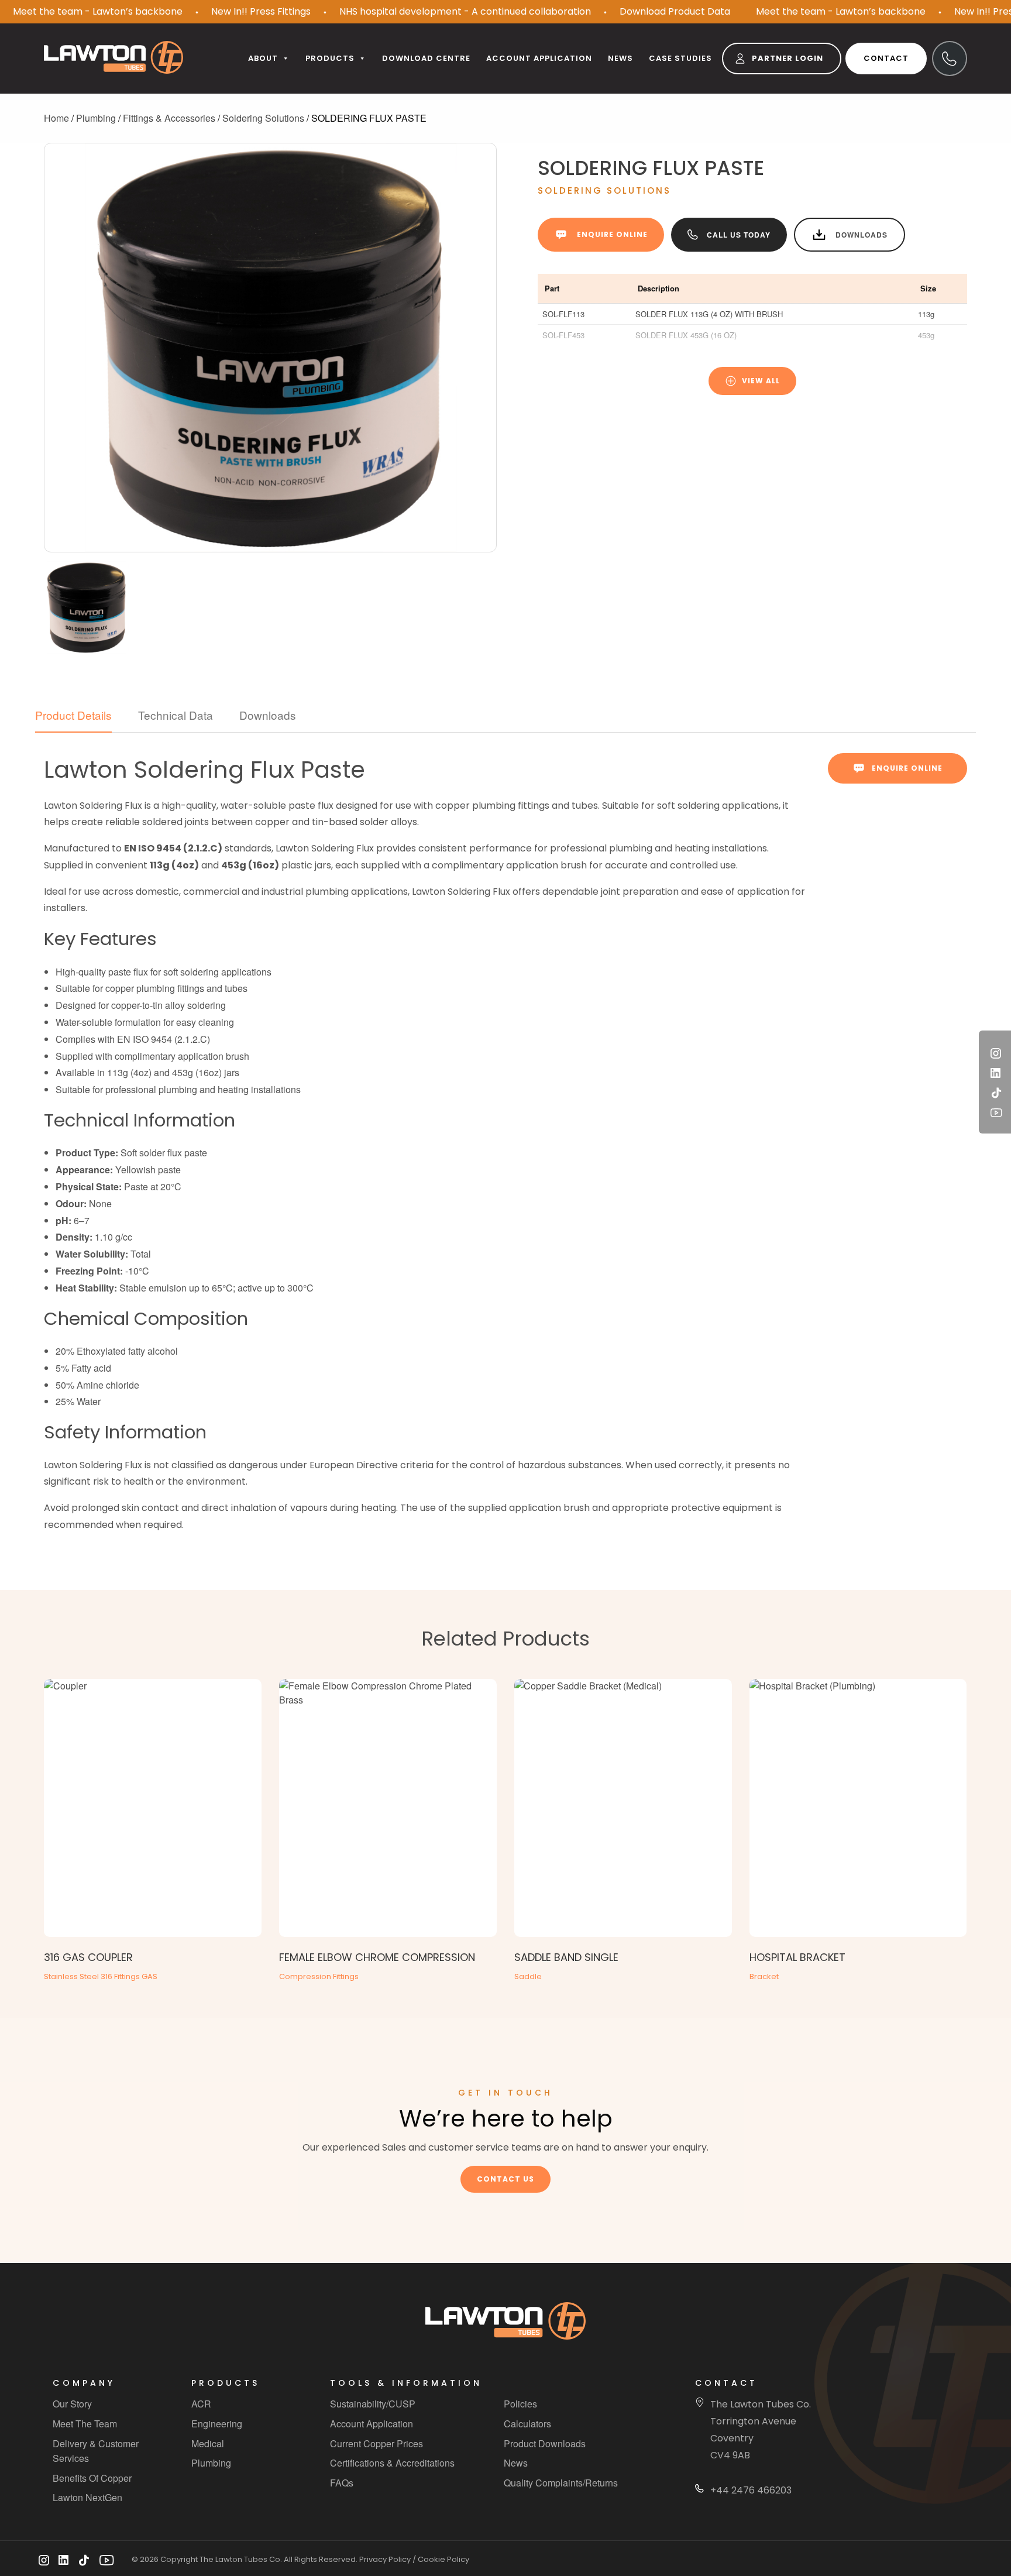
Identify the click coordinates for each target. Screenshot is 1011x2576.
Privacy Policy (385, 2560)
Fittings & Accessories (169, 118)
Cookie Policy (443, 2560)
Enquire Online (612, 234)
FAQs (342, 2483)
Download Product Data (675, 11)
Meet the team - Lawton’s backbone (98, 11)
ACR (201, 2404)
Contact (886, 58)
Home (56, 118)
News (620, 58)
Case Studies (680, 58)
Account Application (372, 2424)
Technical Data (176, 715)
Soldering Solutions (263, 118)
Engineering (217, 2424)
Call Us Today (739, 235)
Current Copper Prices (376, 2443)
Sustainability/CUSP (373, 2404)
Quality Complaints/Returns (561, 2483)
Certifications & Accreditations (392, 2463)
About (263, 58)
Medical (208, 2443)
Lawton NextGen (87, 2497)
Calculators (527, 2424)
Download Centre (426, 58)
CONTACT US (505, 2179)
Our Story (72, 2404)
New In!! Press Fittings (261, 11)
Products (330, 58)
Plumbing (96, 118)
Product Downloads (545, 2443)
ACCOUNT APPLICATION (539, 58)
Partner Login (788, 58)
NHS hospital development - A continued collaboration (465, 11)
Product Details (73, 715)
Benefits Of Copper (92, 2478)
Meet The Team (85, 2424)
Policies (520, 2404)
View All (761, 381)
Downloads (862, 235)
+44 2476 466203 (751, 2490)
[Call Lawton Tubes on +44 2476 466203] (950, 59)
